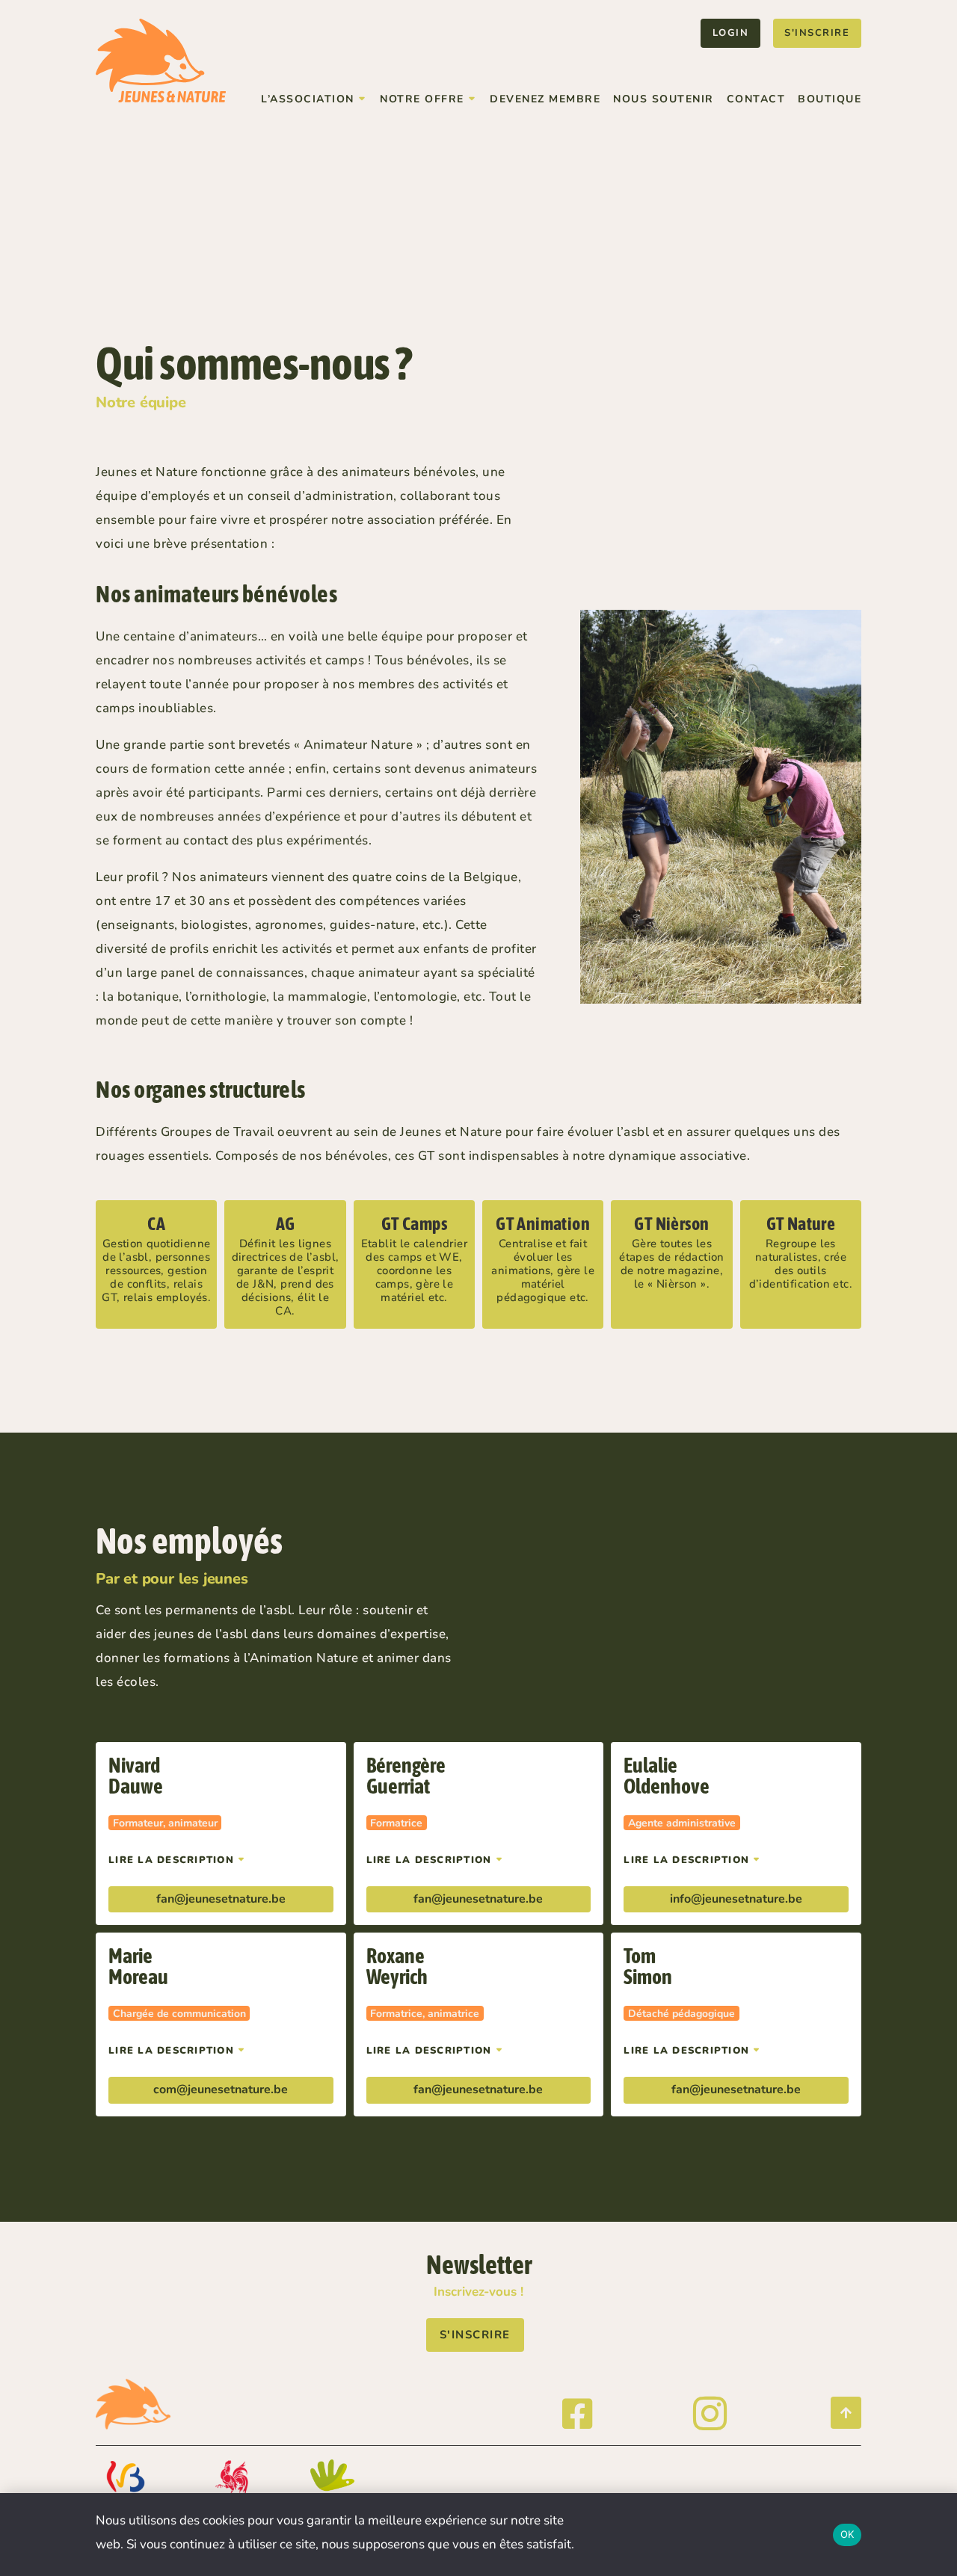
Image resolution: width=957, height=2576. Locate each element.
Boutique (830, 99)
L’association (308, 99)
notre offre (422, 99)
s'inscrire (817, 33)
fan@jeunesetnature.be (221, 1899)
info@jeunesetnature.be (736, 1899)
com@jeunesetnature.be (221, 2089)
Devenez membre (545, 99)
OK (847, 2534)
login (731, 33)
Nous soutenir (664, 99)
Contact (756, 99)
